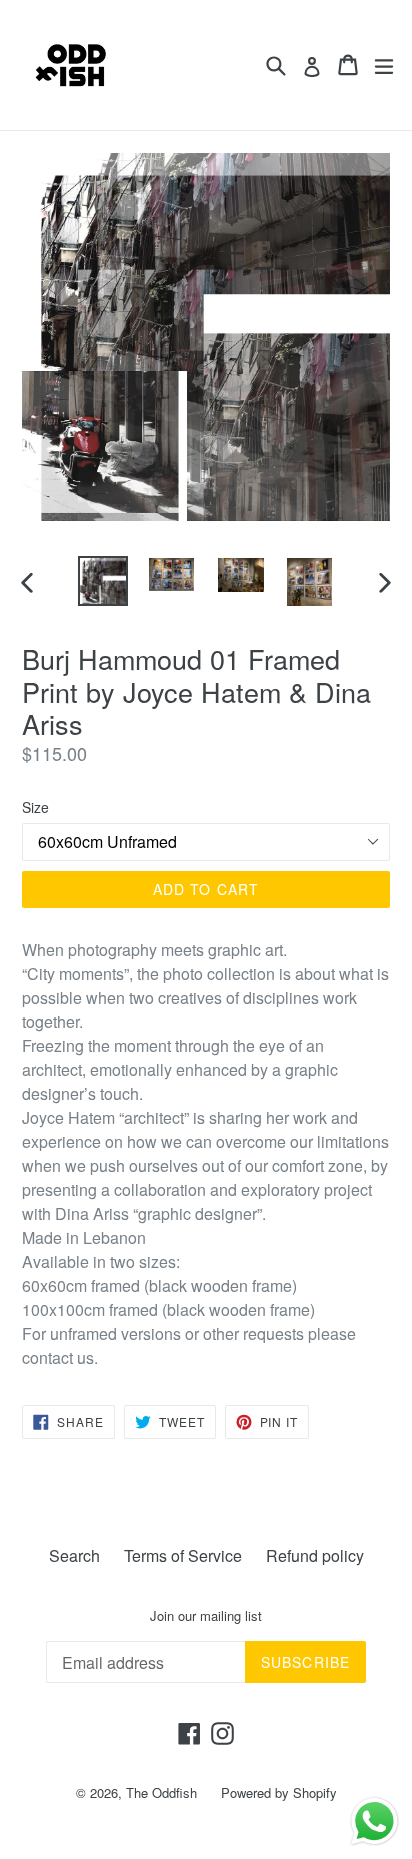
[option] (102, 581)
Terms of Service (183, 1555)
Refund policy (315, 1555)
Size (35, 807)
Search (74, 1555)
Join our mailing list (206, 1616)
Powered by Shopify (279, 1792)
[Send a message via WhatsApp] (374, 1821)
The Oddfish (161, 1792)
